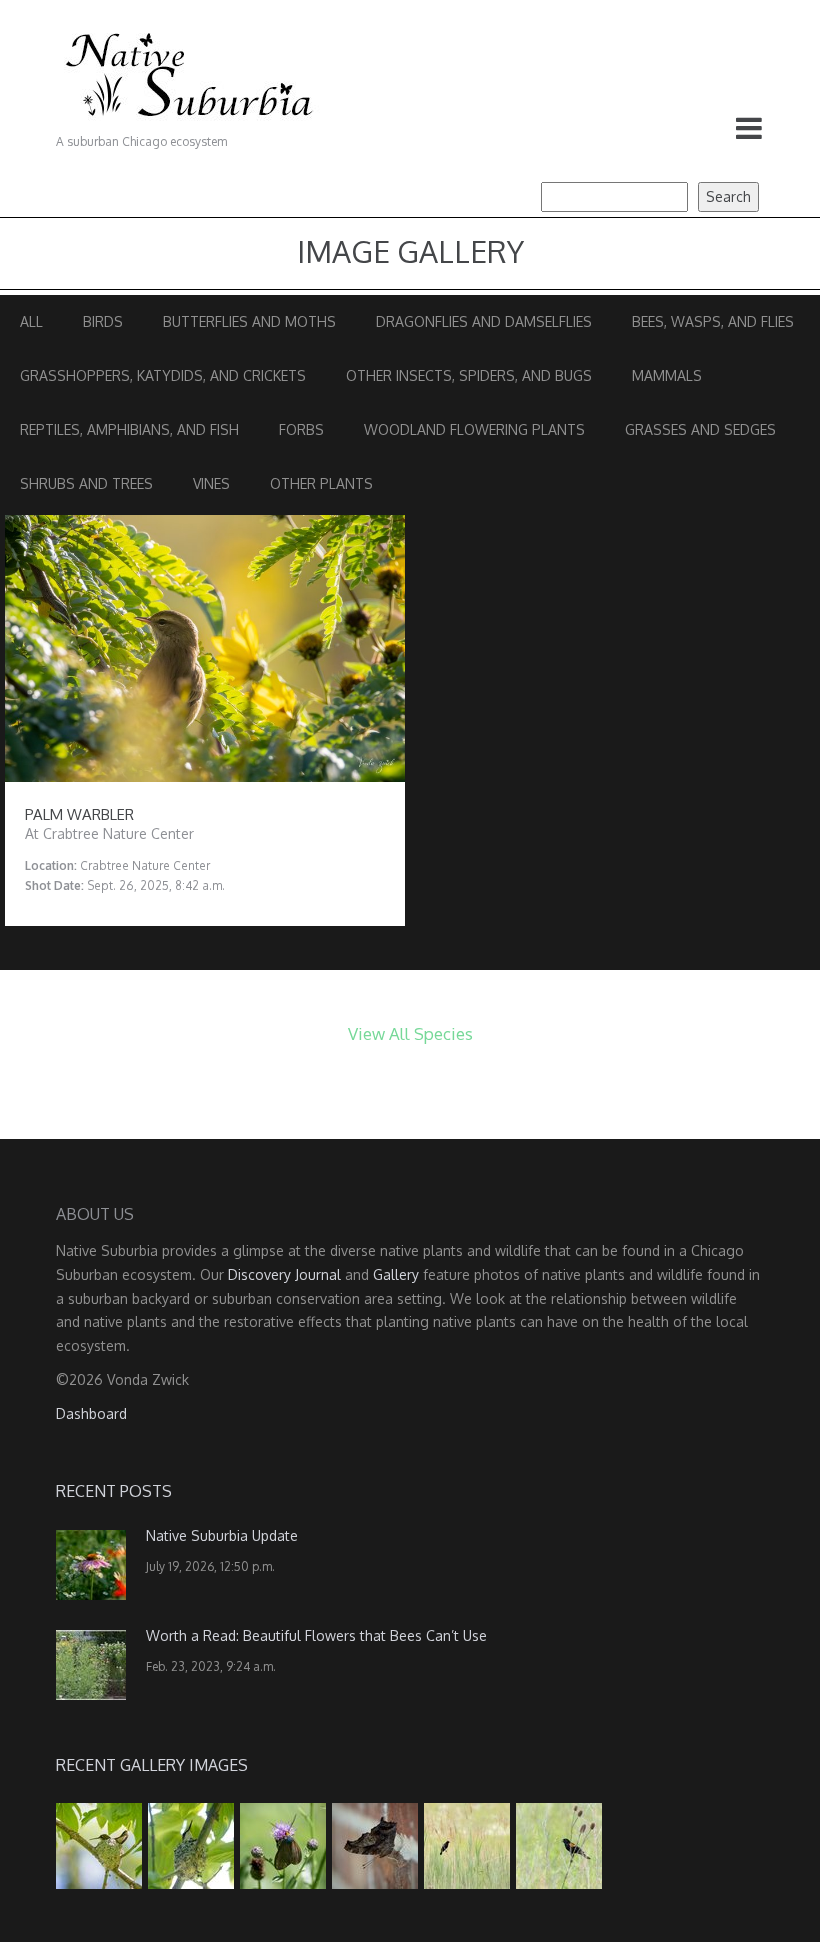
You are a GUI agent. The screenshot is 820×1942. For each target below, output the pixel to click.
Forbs (301, 429)
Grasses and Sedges (700, 429)
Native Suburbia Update (222, 1535)
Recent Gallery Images (152, 1765)
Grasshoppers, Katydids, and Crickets (163, 375)
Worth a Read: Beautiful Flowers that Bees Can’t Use (316, 1635)
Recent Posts (114, 1491)
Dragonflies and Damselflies (484, 321)
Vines (211, 483)
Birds (103, 321)
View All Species (410, 1033)
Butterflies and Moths (249, 321)
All (31, 321)
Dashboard (91, 1413)
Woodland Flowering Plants (474, 429)
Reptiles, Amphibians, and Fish (129, 429)
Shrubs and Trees (86, 483)
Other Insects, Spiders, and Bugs (469, 375)
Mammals (667, 375)
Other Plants (321, 483)
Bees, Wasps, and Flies (713, 321)
